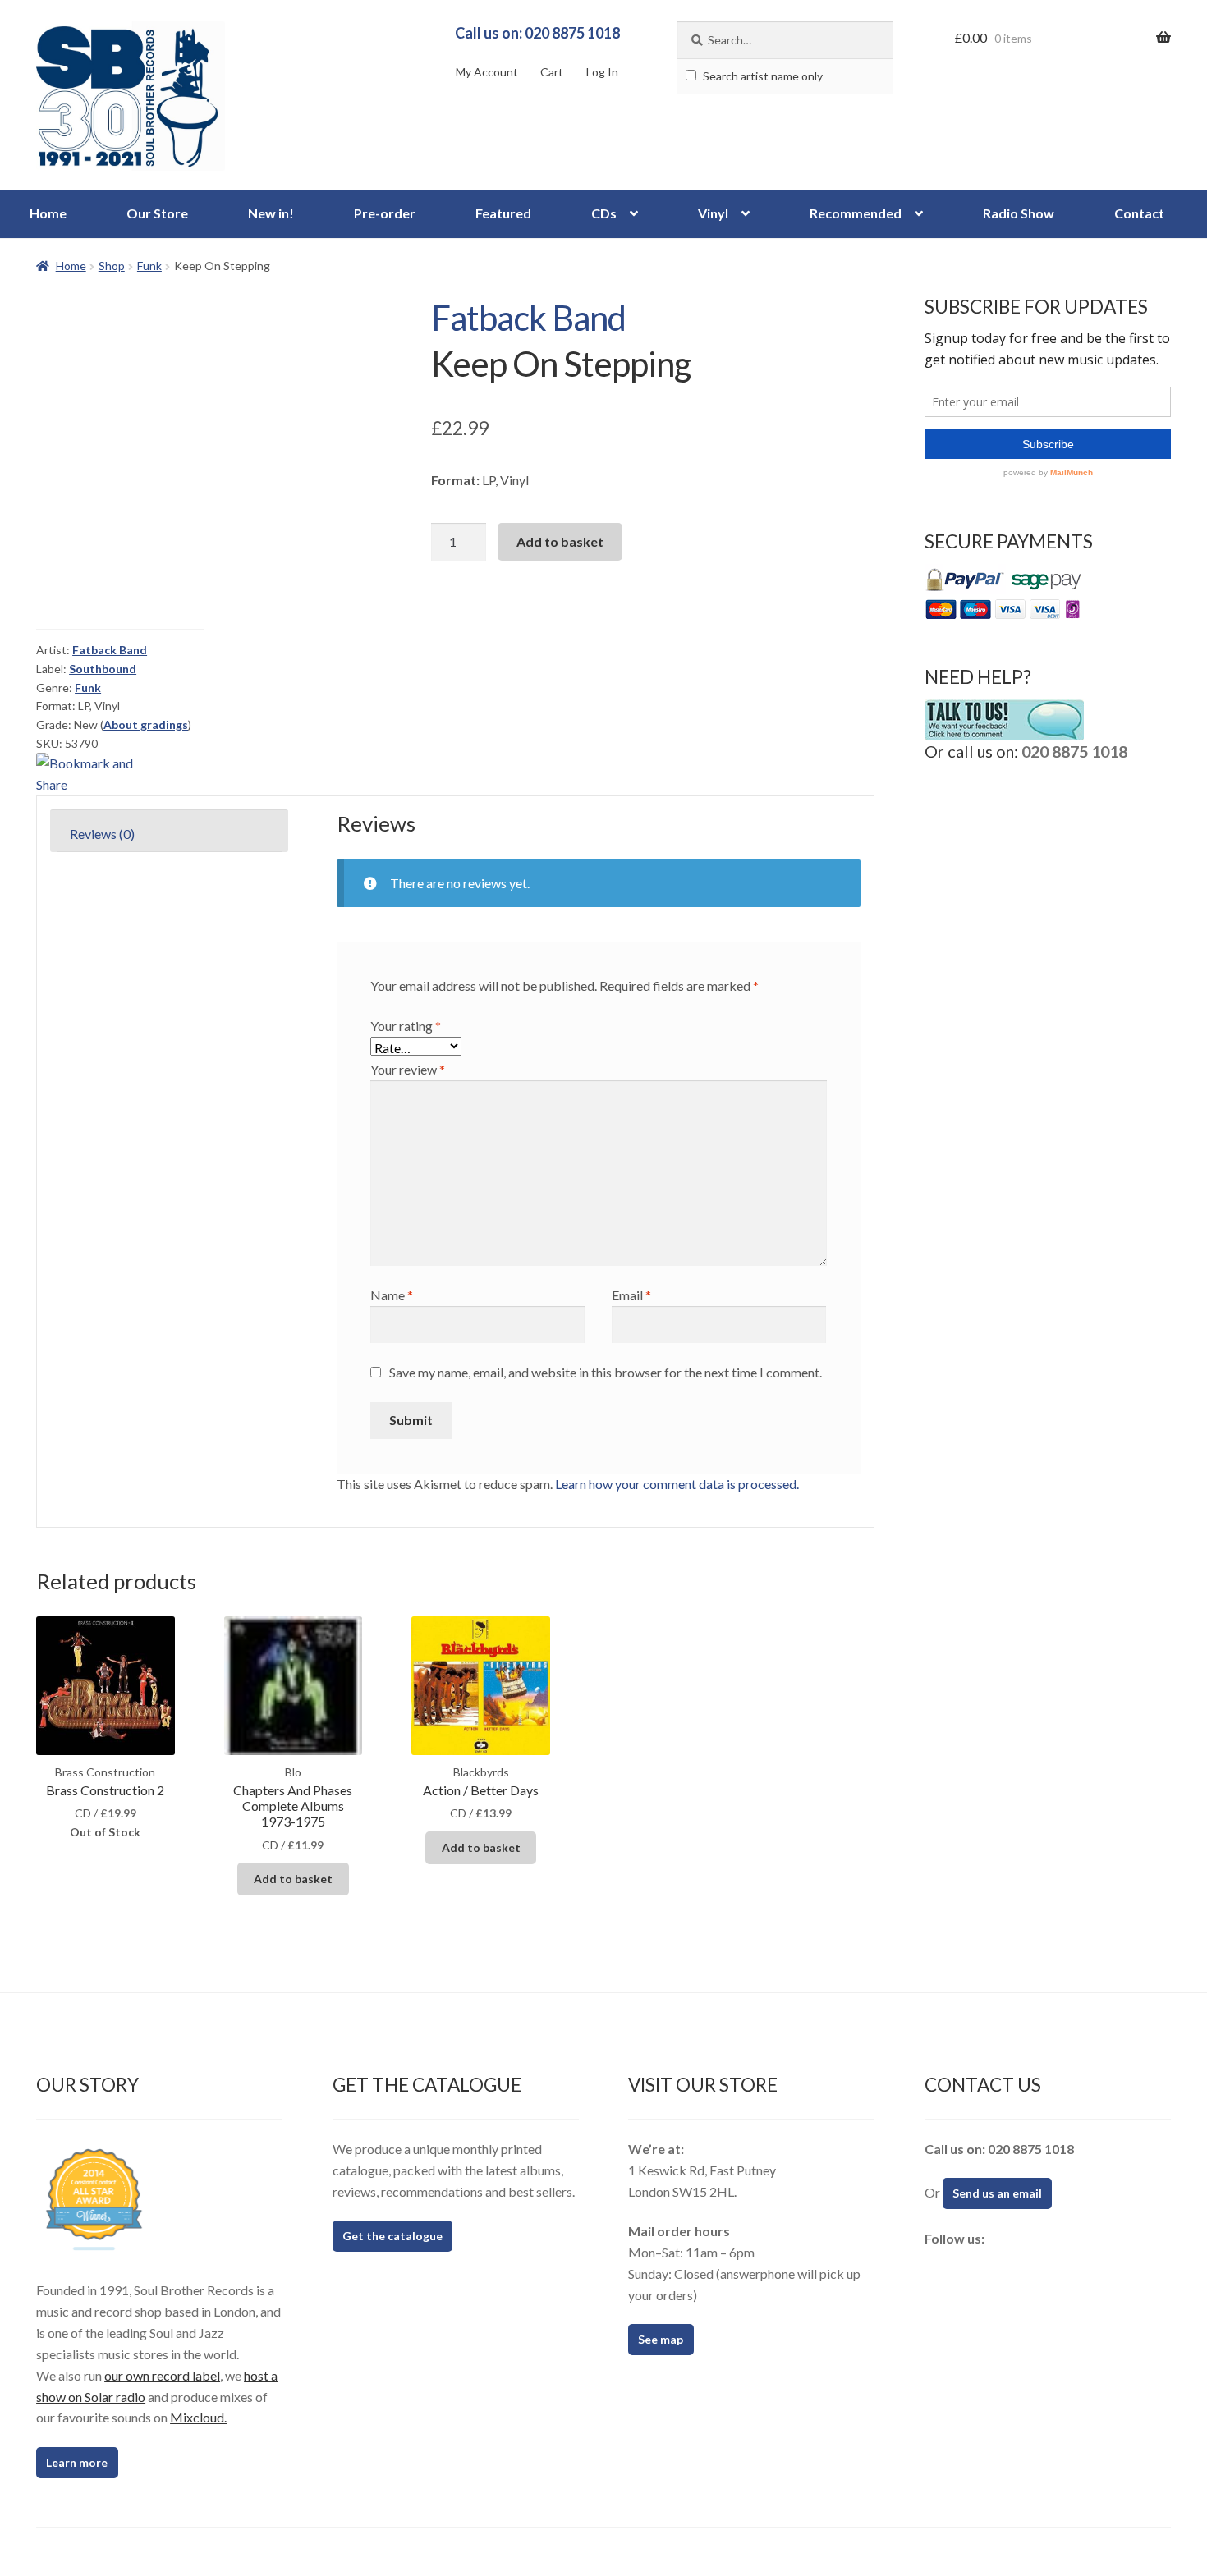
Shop (112, 266)
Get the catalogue (392, 2236)
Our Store (157, 213)
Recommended (856, 213)
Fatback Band (528, 318)
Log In (602, 72)
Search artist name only (762, 76)
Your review (408, 1069)
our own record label (162, 2375)
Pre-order (385, 213)
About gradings (146, 724)
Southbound (103, 669)
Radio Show (1019, 213)
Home (48, 213)
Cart (552, 72)
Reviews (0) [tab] (102, 834)
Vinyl (713, 213)
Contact (1139, 213)
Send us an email (997, 2193)
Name (392, 1295)
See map (661, 2339)
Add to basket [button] (293, 1879)
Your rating (406, 1026)
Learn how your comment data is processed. (677, 1484)
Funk (149, 266)
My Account (487, 72)
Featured (503, 213)
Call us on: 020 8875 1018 (537, 33)
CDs (604, 213)
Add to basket (560, 541)
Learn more (77, 2462)
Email (631, 1295)
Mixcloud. (198, 2417)
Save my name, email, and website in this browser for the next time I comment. (606, 1372)
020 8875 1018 (1074, 751)
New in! (271, 213)
